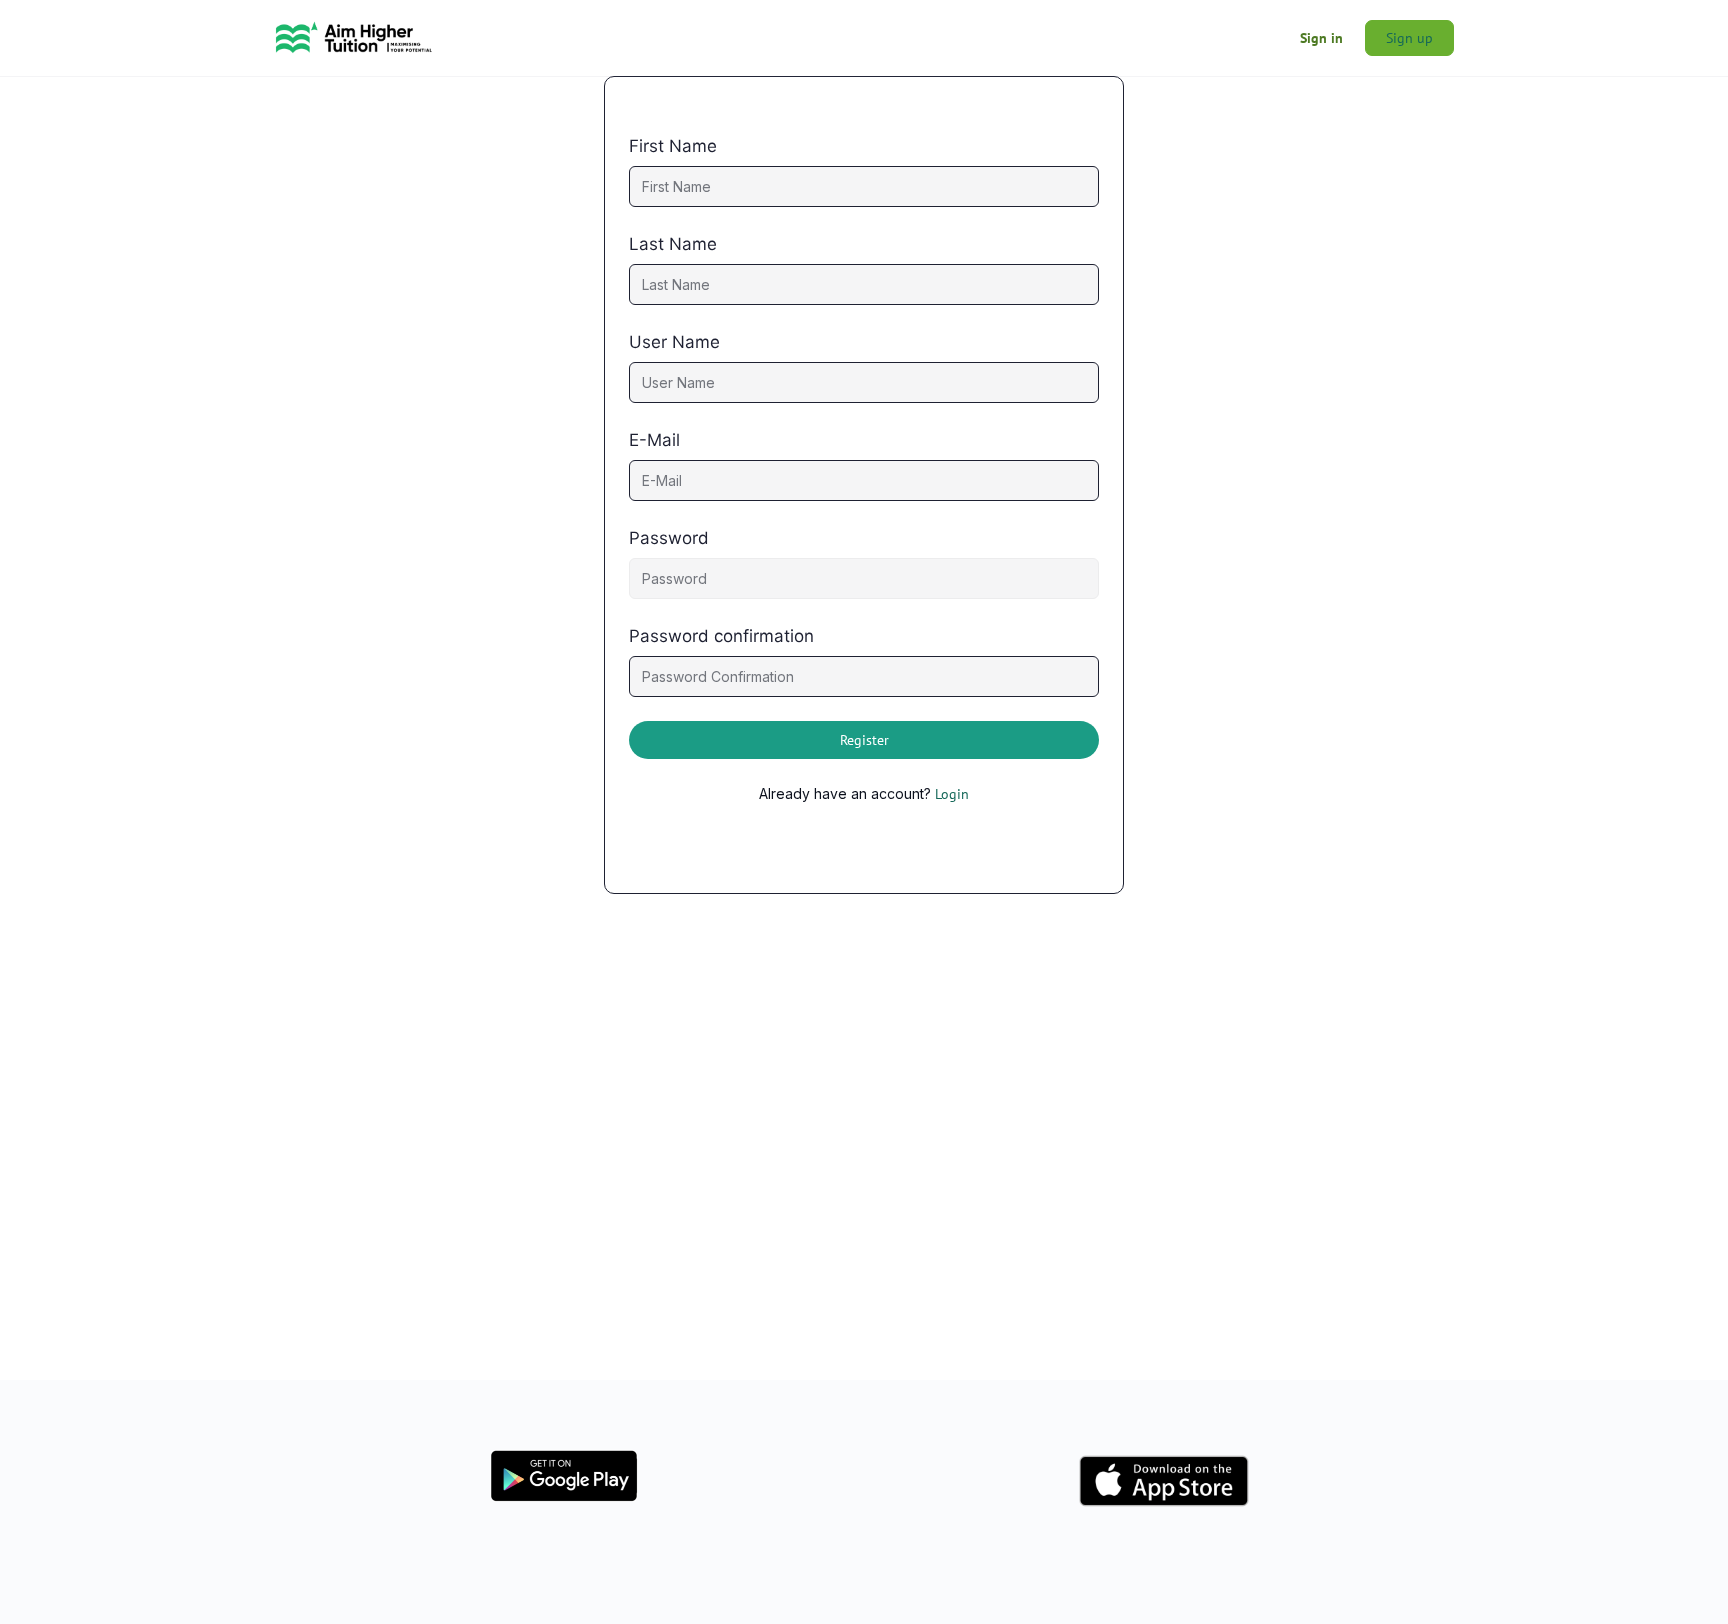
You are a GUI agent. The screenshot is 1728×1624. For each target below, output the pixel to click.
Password (669, 538)
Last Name (673, 244)
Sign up (1409, 38)
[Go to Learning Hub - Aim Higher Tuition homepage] (354, 35)
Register (864, 740)
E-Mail (654, 440)
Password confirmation (721, 636)
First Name (673, 146)
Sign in (1321, 38)
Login (952, 794)
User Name (674, 342)
